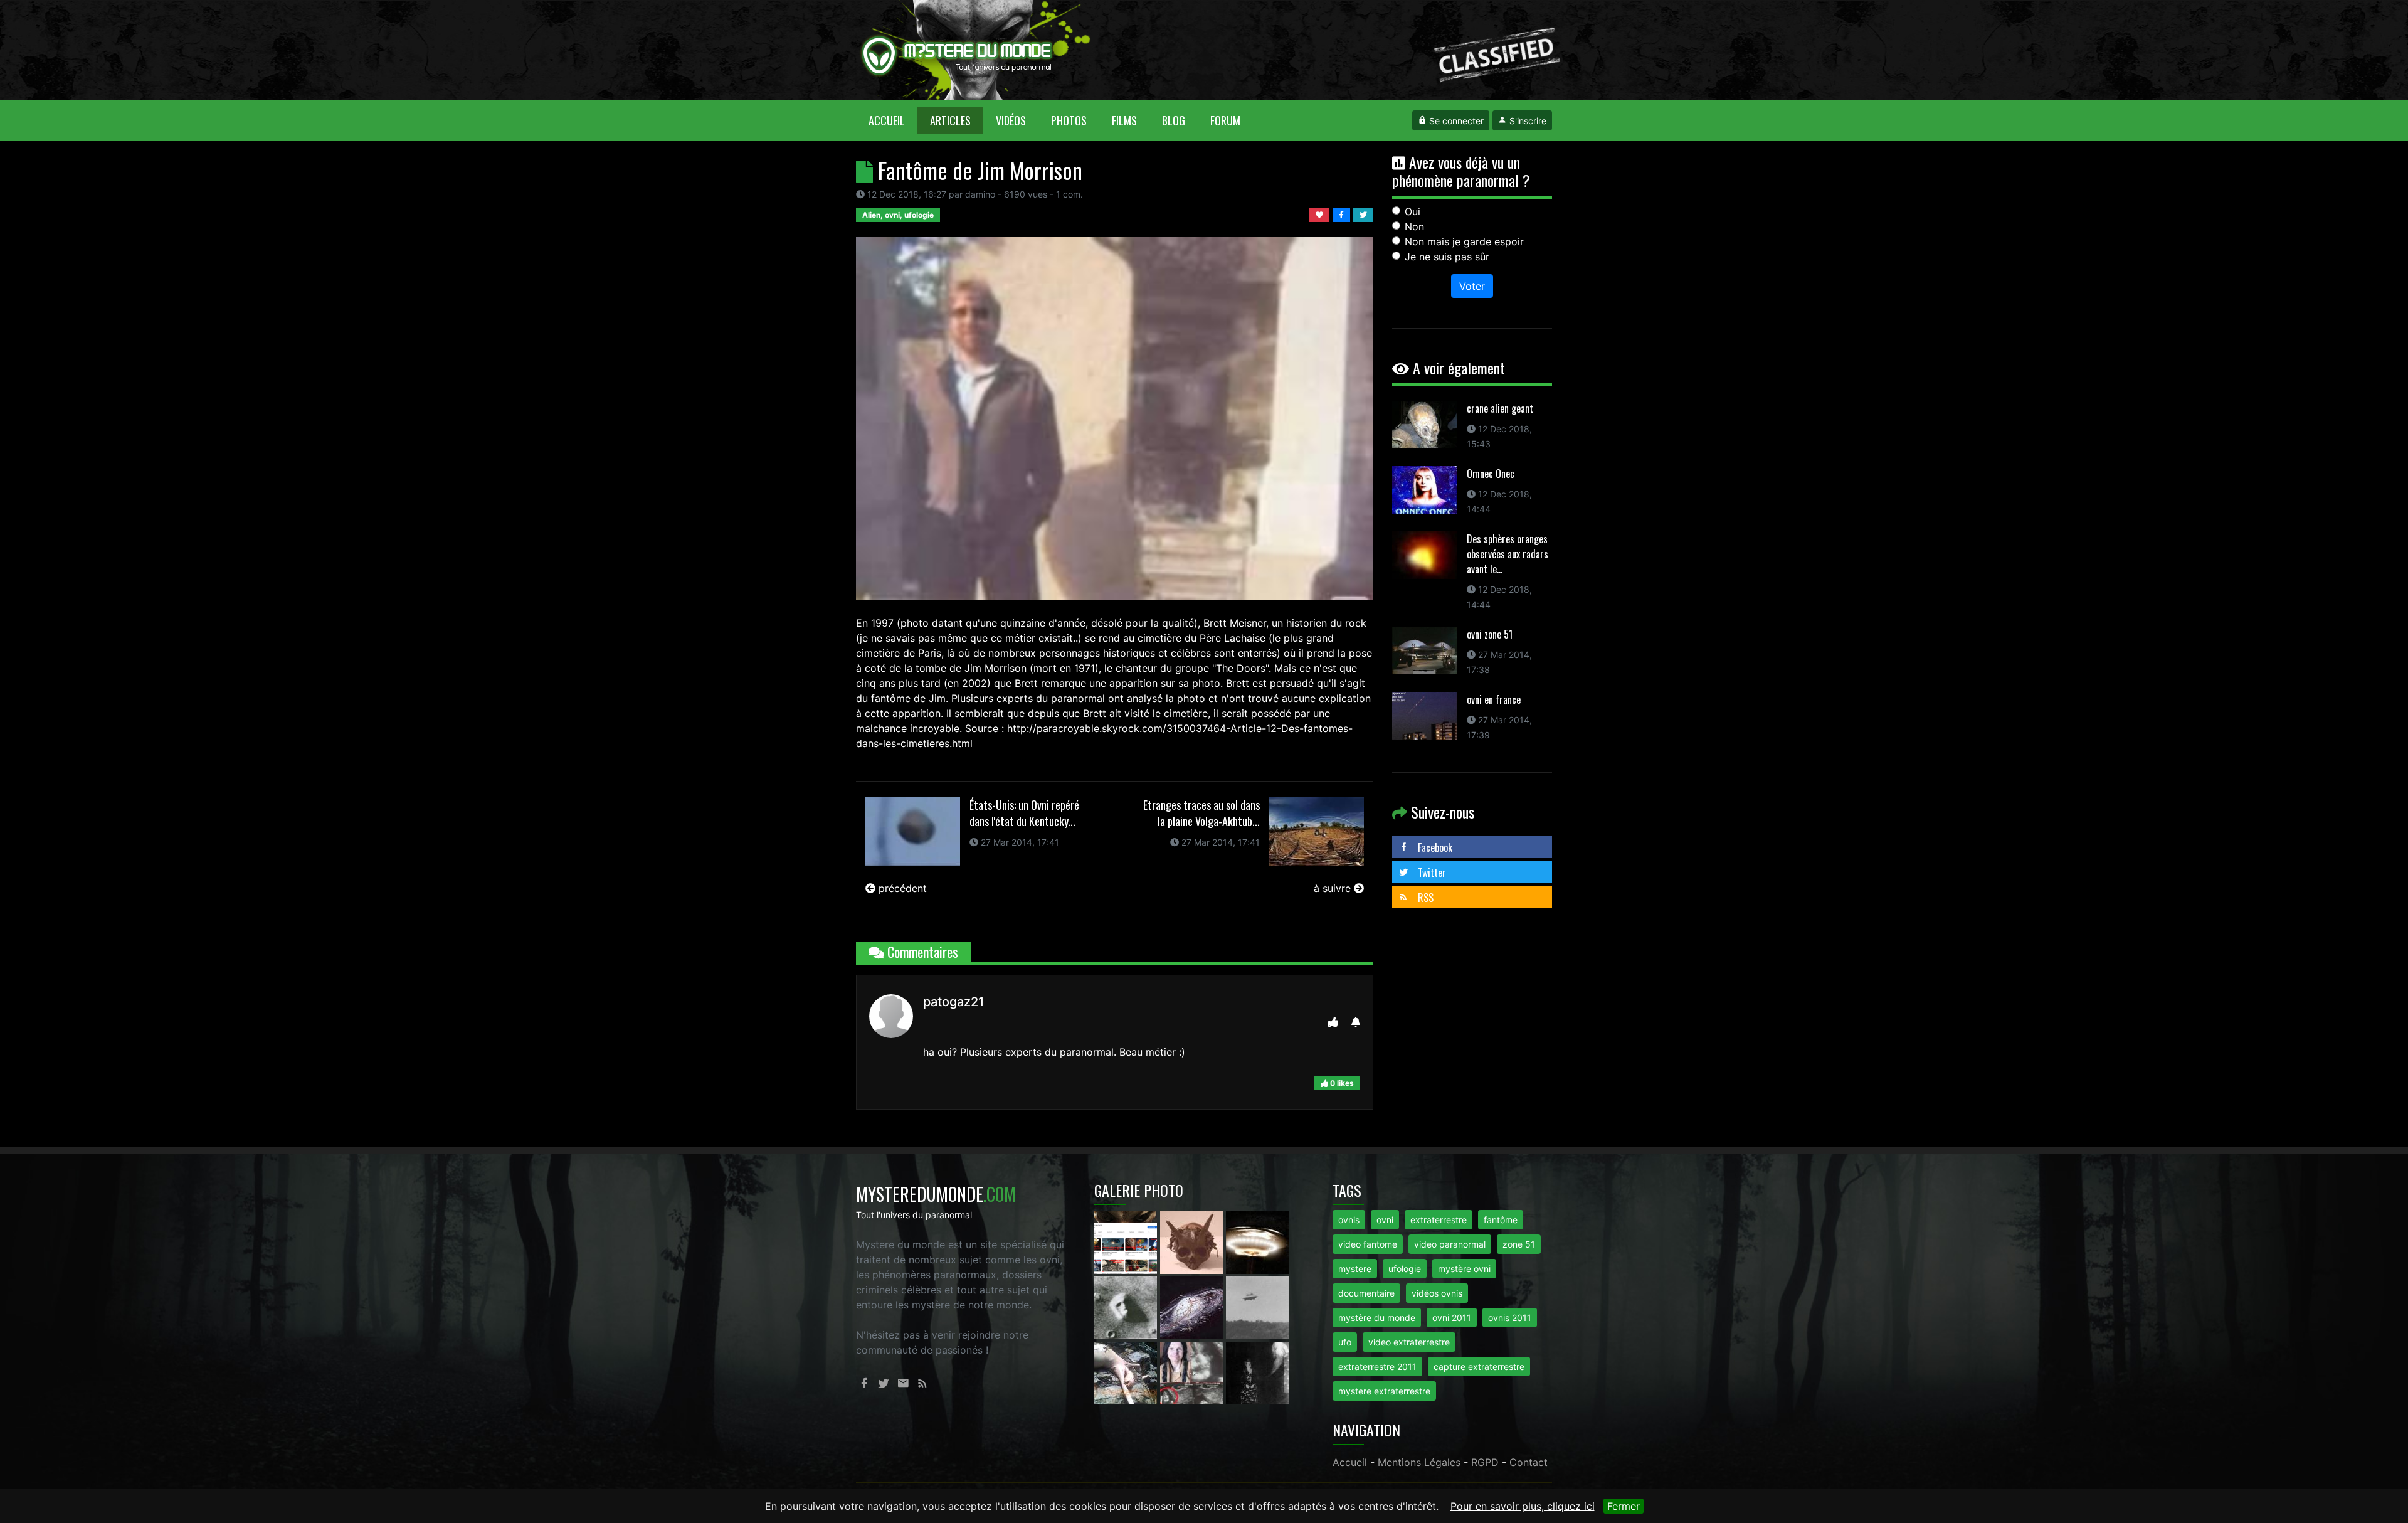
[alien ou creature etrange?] (1127, 1372)
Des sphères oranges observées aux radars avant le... (1508, 554)
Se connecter (1455, 121)
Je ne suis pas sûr (1447, 257)
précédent (901, 888)
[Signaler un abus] (1356, 1022)
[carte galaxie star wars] (1193, 1307)
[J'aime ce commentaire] (1333, 1022)
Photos (1069, 120)
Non (1414, 226)
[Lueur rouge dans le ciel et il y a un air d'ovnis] (1257, 1241)
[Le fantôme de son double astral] (1257, 1372)
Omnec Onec (1491, 474)
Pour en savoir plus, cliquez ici (1523, 1506)
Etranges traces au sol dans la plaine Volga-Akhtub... (1201, 813)
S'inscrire (1527, 121)
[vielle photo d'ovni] (1257, 1307)
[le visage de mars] (1127, 1307)
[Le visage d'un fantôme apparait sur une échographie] (1193, 1372)
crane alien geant (1500, 408)
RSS (1424, 898)
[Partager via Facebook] (1343, 214)
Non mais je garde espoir (1464, 241)
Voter (1472, 286)
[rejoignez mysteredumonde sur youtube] (1127, 1241)
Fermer (1624, 1506)
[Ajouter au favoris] (1321, 214)
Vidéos (1011, 120)
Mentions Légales (1419, 1462)
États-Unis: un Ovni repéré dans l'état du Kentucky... (1024, 813)
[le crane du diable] (1193, 1241)
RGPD (1485, 1462)
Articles (950, 120)
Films (1124, 120)
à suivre (1334, 888)
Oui (1413, 211)
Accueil (893, 120)
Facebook (1434, 847)
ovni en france (1494, 699)
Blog (1174, 120)
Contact (1529, 1462)
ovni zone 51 (1490, 634)
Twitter (1431, 873)
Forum (1225, 120)
